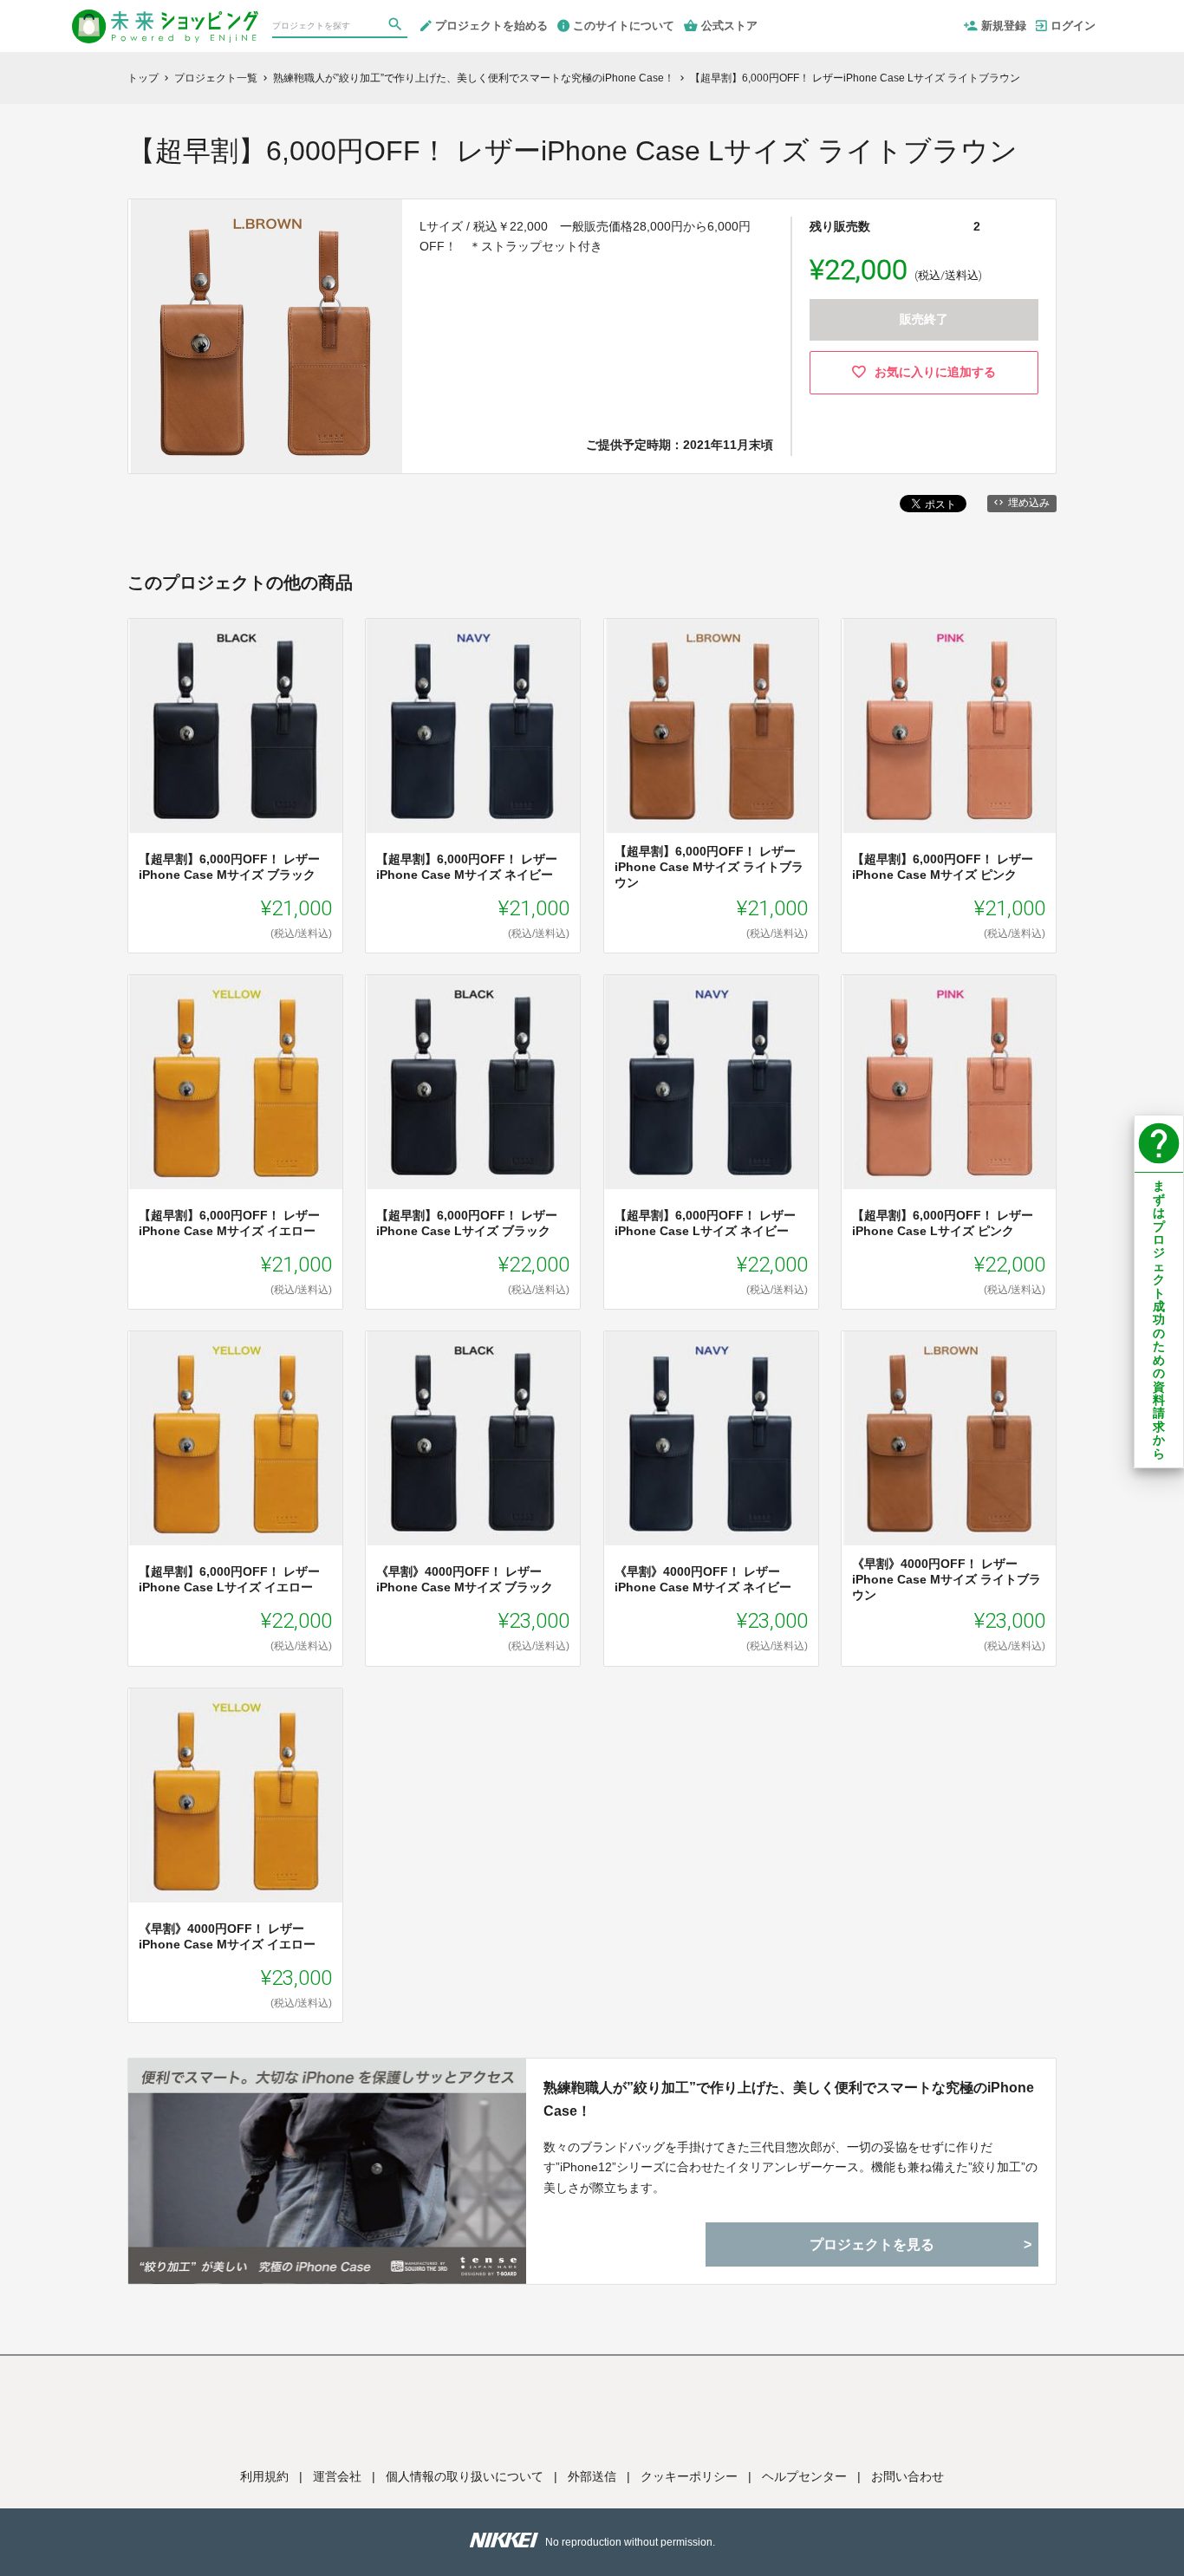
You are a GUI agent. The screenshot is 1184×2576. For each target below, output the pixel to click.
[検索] (397, 27)
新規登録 (1004, 26)
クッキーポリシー (689, 2476)
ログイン (1073, 26)
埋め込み (1029, 503)
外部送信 (592, 2476)
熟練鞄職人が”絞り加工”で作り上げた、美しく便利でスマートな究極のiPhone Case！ (789, 2099)
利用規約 (264, 2476)
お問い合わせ (908, 2476)
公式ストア (729, 26)
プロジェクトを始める (491, 26)
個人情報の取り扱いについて (465, 2476)
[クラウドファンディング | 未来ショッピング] (165, 19)
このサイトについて (624, 26)
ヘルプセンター (804, 2476)
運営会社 (337, 2476)
